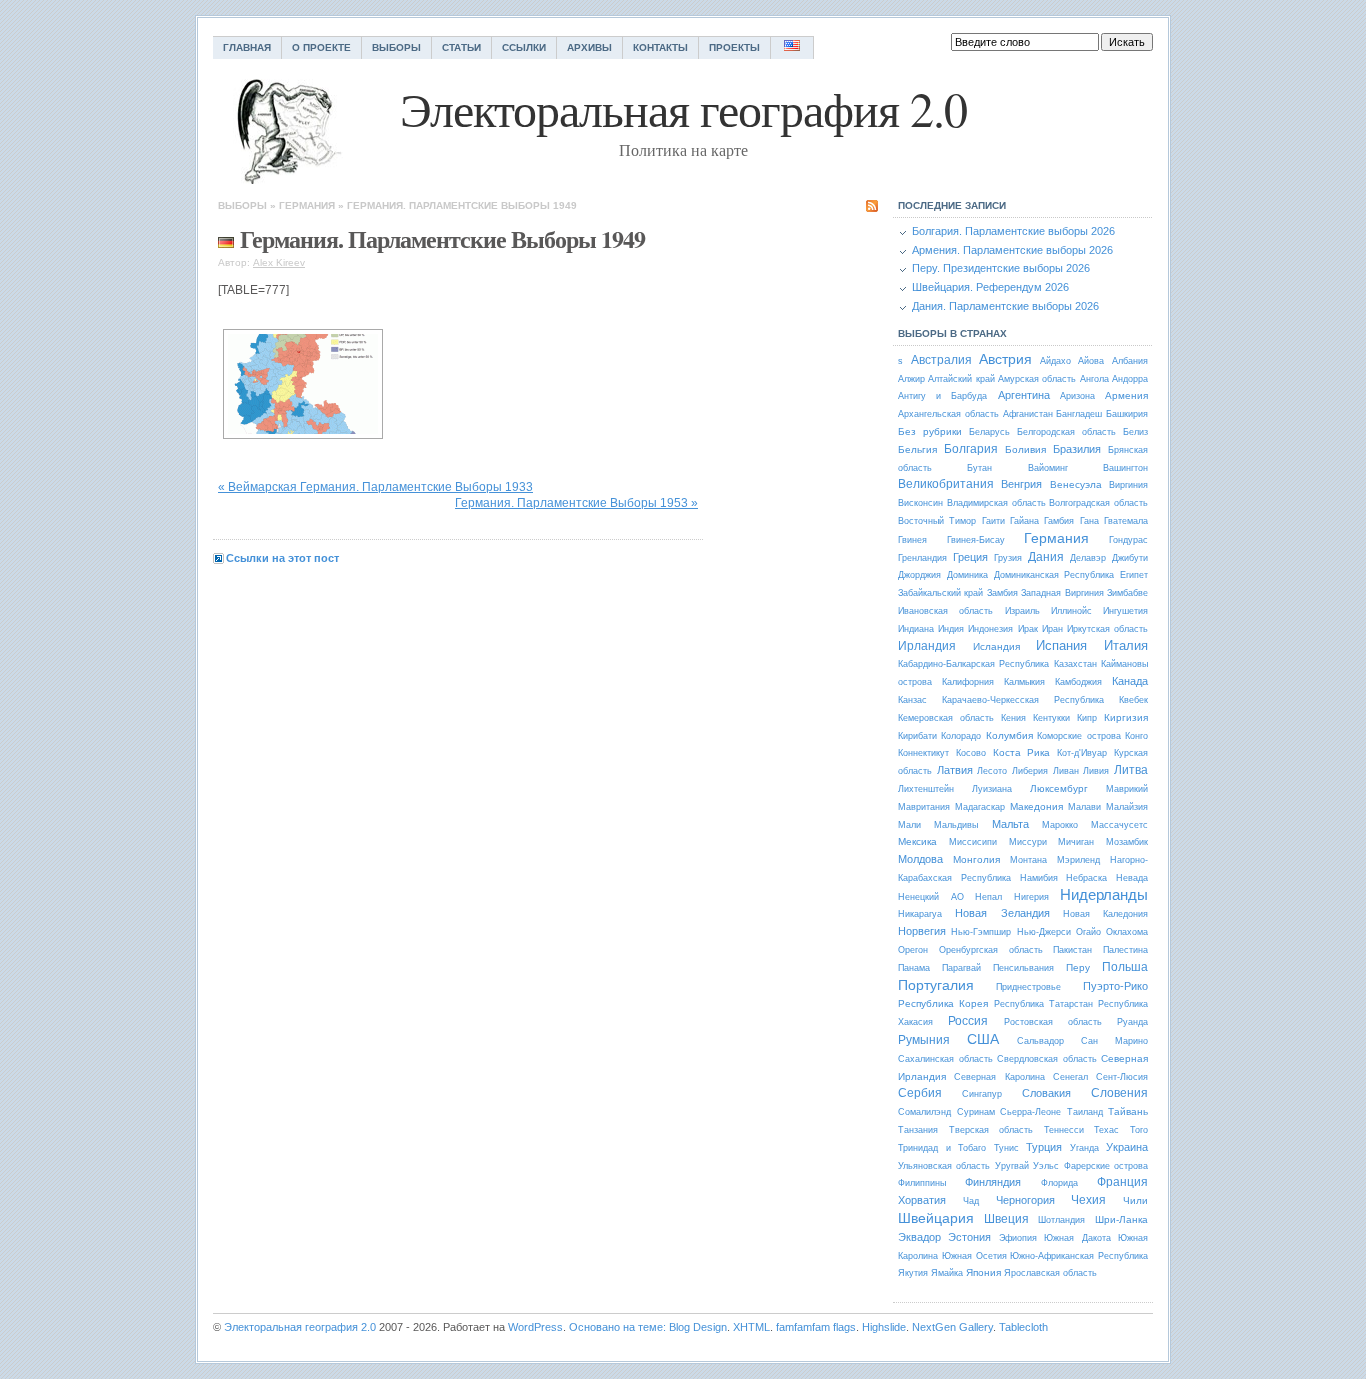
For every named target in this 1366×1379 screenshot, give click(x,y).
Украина (1127, 1147)
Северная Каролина (999, 1077)
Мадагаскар (980, 807)
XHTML (751, 1327)
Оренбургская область (991, 950)
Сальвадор (1040, 1041)
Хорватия (922, 1200)
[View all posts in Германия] (226, 238)
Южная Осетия (974, 1256)
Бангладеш (1079, 414)
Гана (1089, 521)
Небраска (1086, 878)
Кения (1013, 718)
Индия (951, 629)
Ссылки (524, 47)
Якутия (913, 1273)
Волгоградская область (1098, 503)
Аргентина (1024, 395)
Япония (983, 1272)
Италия (1126, 645)
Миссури (1028, 842)
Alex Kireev (279, 262)
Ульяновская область (944, 1166)
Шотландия (1061, 1220)
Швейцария (936, 1218)
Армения (1126, 395)
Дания (1046, 557)
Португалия (936, 985)
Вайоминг (1048, 468)
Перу (1078, 967)
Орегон (913, 950)
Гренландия (922, 558)
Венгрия (1021, 484)
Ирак (1028, 629)
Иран (1052, 629)
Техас (1106, 1130)
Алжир (911, 379)
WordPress (535, 1327)
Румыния (924, 1040)
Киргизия (1126, 717)
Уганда (1084, 1148)
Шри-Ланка (1121, 1219)
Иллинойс (1071, 611)
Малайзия (1127, 807)
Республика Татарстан (1043, 1004)
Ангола (1094, 379)
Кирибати (917, 736)
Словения (1119, 1093)
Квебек (1133, 700)
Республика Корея (943, 1003)
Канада (1130, 681)
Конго (1136, 736)
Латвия (955, 770)
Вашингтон (1125, 468)
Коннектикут (923, 753)
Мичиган (1076, 842)
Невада (1132, 878)
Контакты (660, 47)
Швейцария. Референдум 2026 (990, 287)
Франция (1122, 1182)
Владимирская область (996, 503)
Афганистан (1028, 414)
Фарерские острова (1106, 1166)
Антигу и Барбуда (942, 396)
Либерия (1030, 771)
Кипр (1087, 718)
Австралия (941, 360)
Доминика (967, 575)
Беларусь (989, 432)
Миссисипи (973, 842)
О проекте (321, 47)
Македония (1036, 806)
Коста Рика (1022, 752)
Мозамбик (1127, 842)
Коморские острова (1078, 736)
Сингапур (982, 1094)
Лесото (992, 771)
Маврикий (1127, 789)
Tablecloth (1023, 1327)
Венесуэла (1076, 484)
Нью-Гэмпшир (981, 932)
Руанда (1132, 1022)
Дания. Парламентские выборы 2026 (1005, 306)
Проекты (734, 47)
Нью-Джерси (1044, 932)
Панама (914, 968)
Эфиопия (1018, 1238)
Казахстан (1075, 664)
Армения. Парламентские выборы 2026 (1012, 250)
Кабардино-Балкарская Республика (973, 664)
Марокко (1060, 825)
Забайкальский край (940, 593)
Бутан (979, 468)
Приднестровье (1028, 987)
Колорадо (961, 736)
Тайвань (1128, 1111)
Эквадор (919, 1237)
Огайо (1088, 932)
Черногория (1025, 1200)
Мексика (917, 841)
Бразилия (1077, 449)
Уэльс (1046, 1166)
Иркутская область (1107, 629)
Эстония (969, 1237)
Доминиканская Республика (1054, 575)
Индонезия (990, 629)
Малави (1084, 807)
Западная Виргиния (1062, 593)
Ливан (1066, 771)
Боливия (1025, 449)
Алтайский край (961, 379)
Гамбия (1059, 521)
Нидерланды (1104, 894)
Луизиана (992, 789)
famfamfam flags (816, 1327)
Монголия (976, 859)
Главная (247, 47)
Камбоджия (1078, 682)
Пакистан (1072, 950)
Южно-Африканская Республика (1079, 1256)
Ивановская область (945, 611)
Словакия (1046, 1093)
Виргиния (1128, 485)
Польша (1125, 967)
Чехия (1088, 1200)
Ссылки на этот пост (282, 558)
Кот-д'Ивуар (1082, 753)
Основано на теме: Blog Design (648, 1327)
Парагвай (961, 968)
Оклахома (1127, 932)
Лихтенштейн (926, 789)
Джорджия (919, 575)
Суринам (976, 1112)
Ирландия (927, 646)
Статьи (461, 47)
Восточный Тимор (937, 521)
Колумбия (1009, 735)
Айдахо (1055, 361)
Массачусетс (1119, 825)
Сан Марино (1114, 1041)
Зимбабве (1127, 593)
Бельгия (917, 449)
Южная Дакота (1077, 1238)
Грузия (1008, 558)
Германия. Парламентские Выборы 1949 (462, 205)
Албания (1130, 361)
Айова (1091, 361)
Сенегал (1070, 1077)
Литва (1131, 770)
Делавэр (1088, 558)
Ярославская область (1050, 1273)
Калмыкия (1024, 682)
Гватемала (1126, 521)
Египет (1134, 575)
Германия (307, 205)
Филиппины (922, 1183)
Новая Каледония (1105, 914)
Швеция (1006, 1219)
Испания (1061, 645)
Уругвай (1012, 1166)
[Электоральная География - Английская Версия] (792, 47)
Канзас (912, 700)
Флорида (1059, 1183)
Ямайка (947, 1273)
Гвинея (912, 540)
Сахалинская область (945, 1059)
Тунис (1006, 1148)
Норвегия (922, 931)
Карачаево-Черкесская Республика (1023, 700)
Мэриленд (1078, 860)
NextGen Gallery (952, 1327)
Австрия (1005, 359)
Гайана (1024, 521)
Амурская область (1037, 379)
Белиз (1135, 432)
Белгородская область (1066, 432)
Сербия (920, 1093)
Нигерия (1031, 897)
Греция (970, 557)
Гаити (993, 521)
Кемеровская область (946, 718)
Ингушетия (1125, 611)
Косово (971, 753)
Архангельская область (948, 414)
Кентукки (1051, 718)
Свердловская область (1047, 1059)
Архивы (589, 47)
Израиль (1022, 611)
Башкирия (1127, 414)
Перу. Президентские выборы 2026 (1001, 268)
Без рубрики (930, 431)
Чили (1135, 1200)
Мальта (1010, 824)
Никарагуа (920, 914)
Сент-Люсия (1122, 1077)
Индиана (916, 629)
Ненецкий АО (931, 897)
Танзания (918, 1130)
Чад (971, 1201)
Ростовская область (1053, 1022)
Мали (909, 825)
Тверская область (991, 1130)
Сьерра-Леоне (1030, 1112)
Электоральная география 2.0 (300, 1327)
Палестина (1125, 950)
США (983, 1039)
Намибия (1039, 878)
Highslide (884, 1327)
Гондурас (1128, 540)
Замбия (1002, 593)
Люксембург (1059, 788)
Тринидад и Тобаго (942, 1148)
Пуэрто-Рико (1115, 986)
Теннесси (1064, 1130)
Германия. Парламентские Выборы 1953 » (576, 503)
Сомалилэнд (924, 1112)
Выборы (396, 47)
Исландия (996, 646)
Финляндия (993, 1182)
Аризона (1077, 396)
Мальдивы (956, 825)
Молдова (920, 859)
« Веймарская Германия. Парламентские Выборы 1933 (375, 487)
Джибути (1130, 558)
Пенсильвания (1023, 968)
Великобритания (946, 484)
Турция (1044, 1147)
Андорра (1130, 379)
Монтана (1028, 860)
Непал (988, 897)
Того (1139, 1130)
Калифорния (968, 682)
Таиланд (1085, 1112)
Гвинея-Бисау (976, 540)
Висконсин (920, 503)
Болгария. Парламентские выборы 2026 (1013, 231)
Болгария (971, 449)
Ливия (1096, 771)
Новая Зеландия (1002, 913)
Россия (968, 1021)
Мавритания (924, 807)
